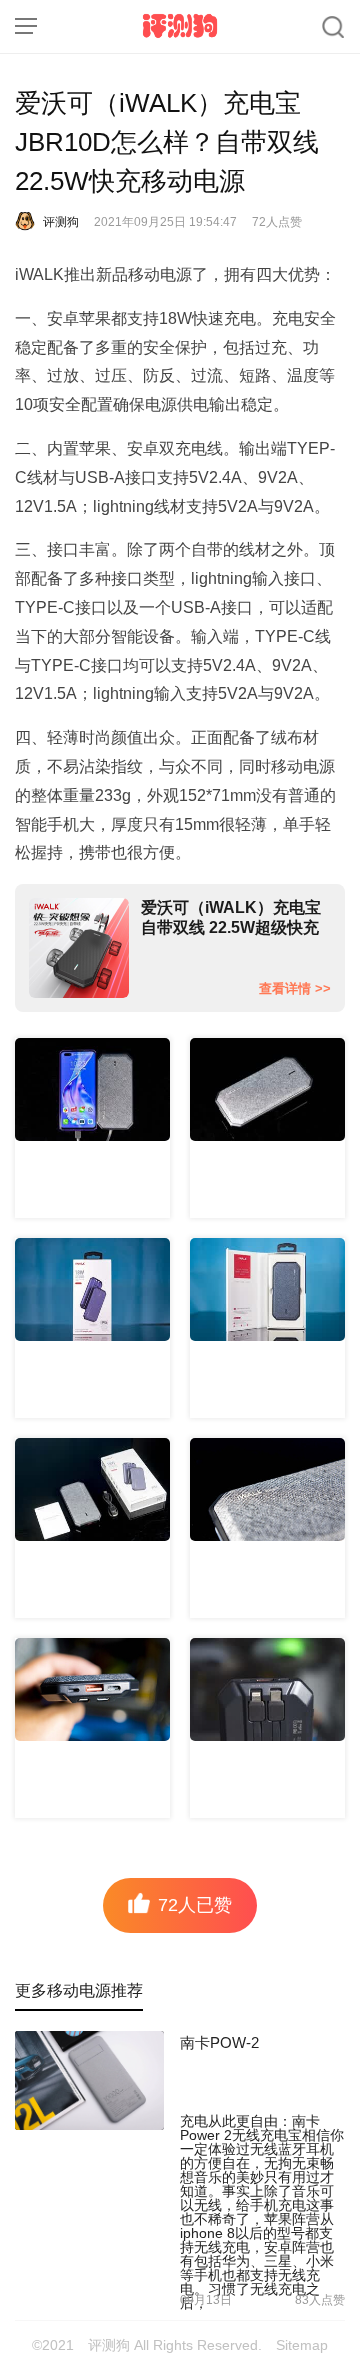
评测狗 (180, 26)
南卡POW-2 (219, 2042)
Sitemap (302, 2345)
